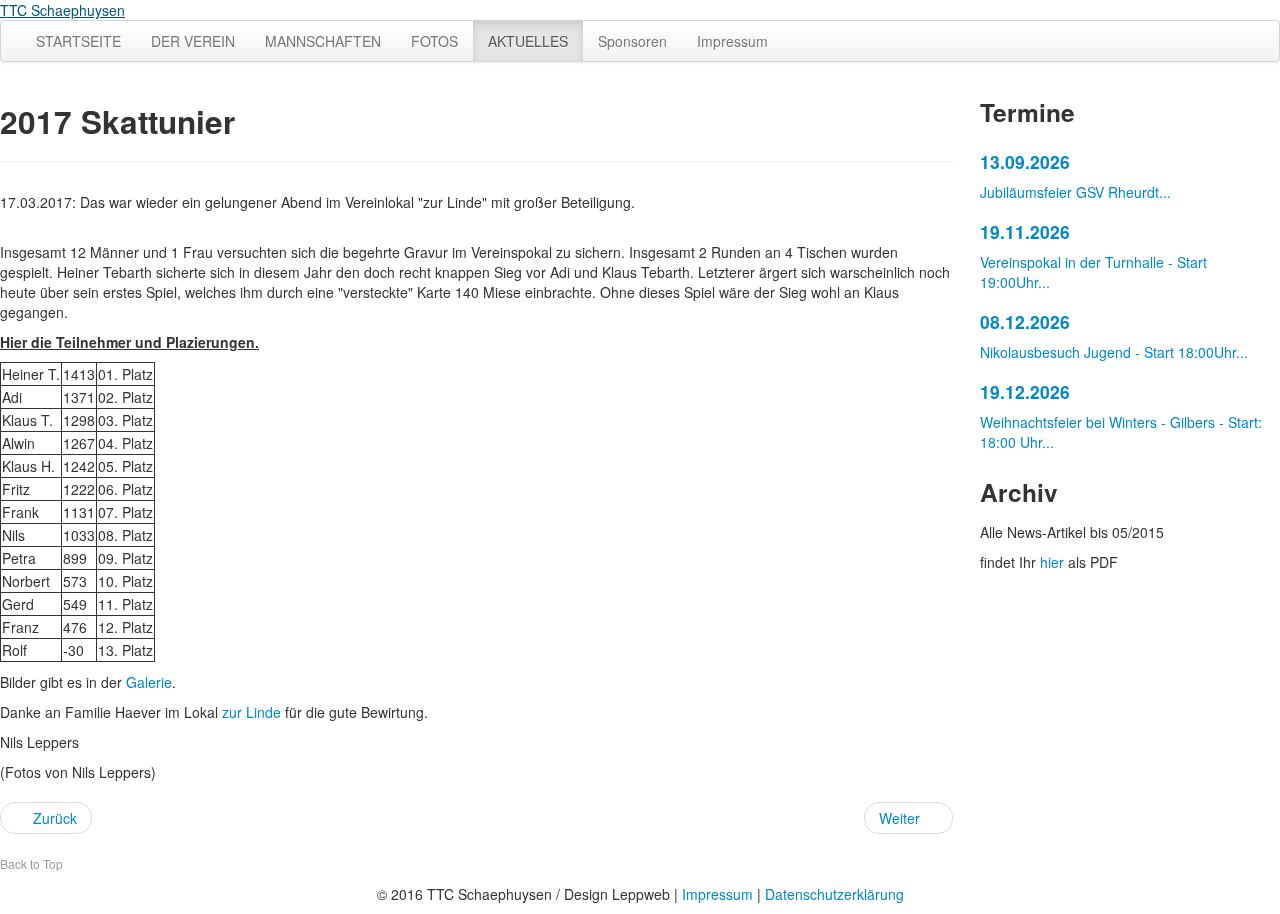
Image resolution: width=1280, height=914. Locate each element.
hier (1052, 562)
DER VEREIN (193, 41)
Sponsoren (632, 41)
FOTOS (434, 41)
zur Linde (251, 712)
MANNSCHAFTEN (323, 41)
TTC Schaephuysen (62, 10)
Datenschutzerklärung (834, 894)
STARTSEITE (78, 41)
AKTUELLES (528, 41)
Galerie (149, 682)
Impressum (732, 41)
